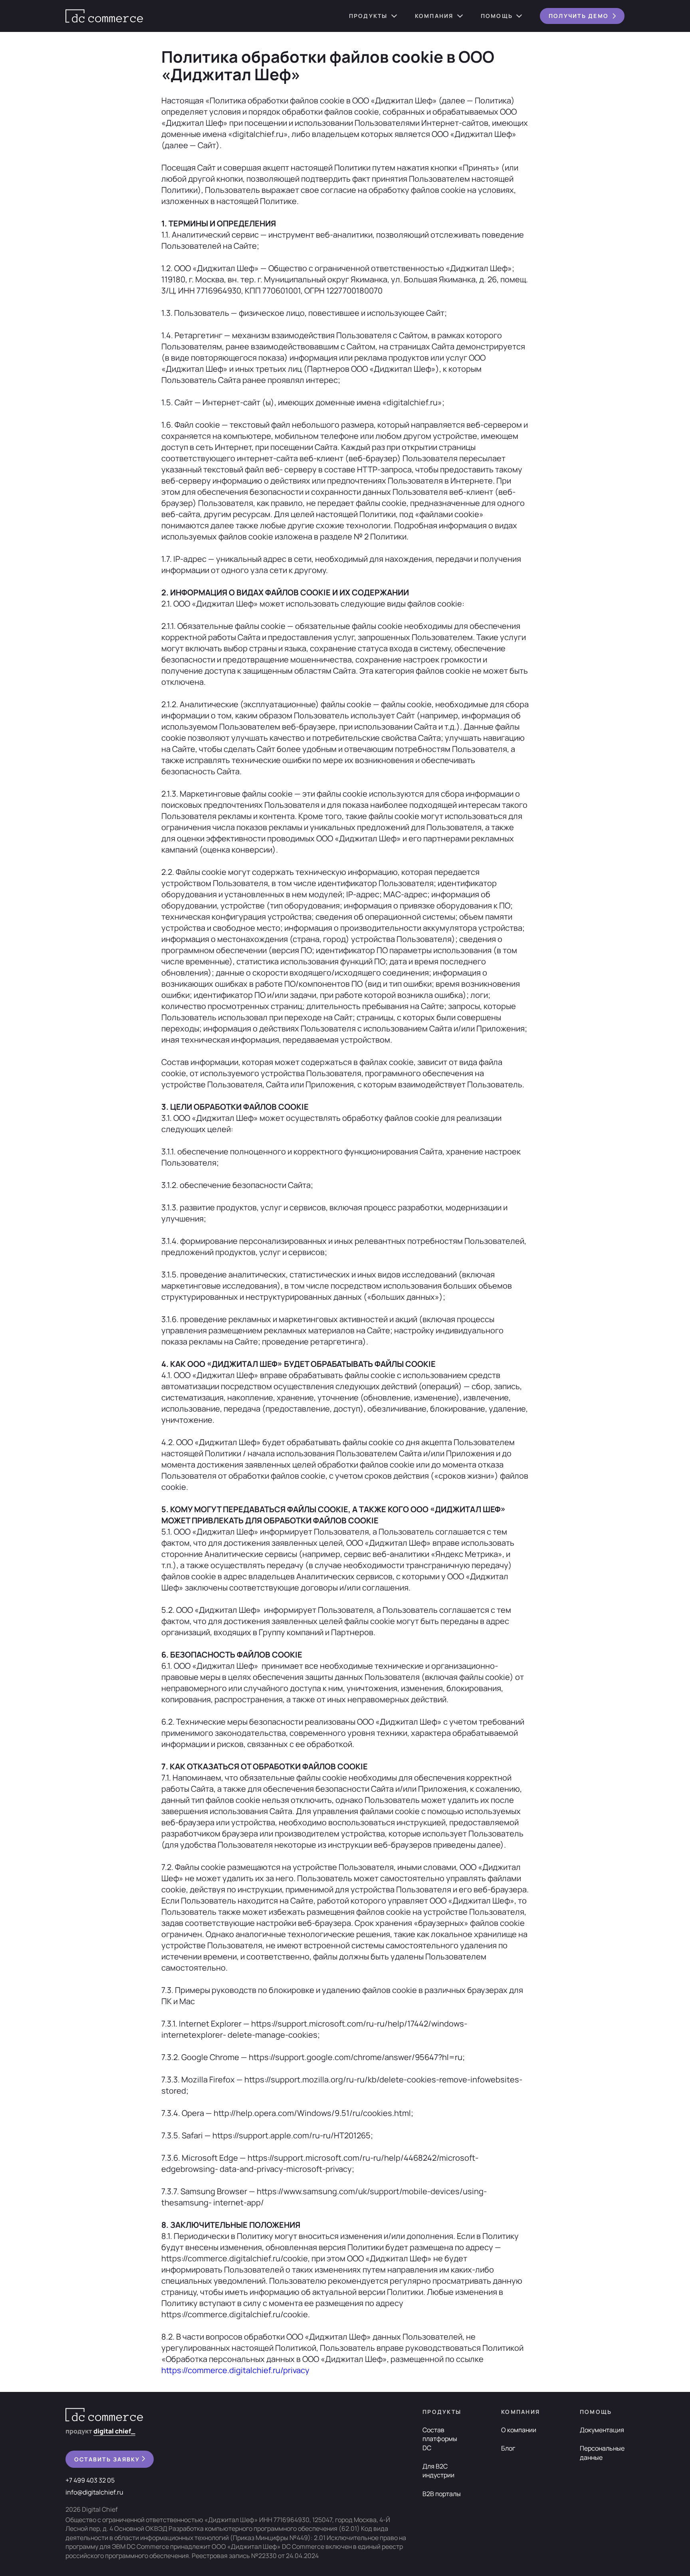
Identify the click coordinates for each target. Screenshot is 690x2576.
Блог (508, 2448)
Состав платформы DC (440, 2439)
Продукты (368, 16)
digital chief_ (114, 2431)
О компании (519, 2430)
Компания (434, 16)
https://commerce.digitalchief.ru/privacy (235, 2370)
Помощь (497, 16)
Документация (602, 2430)
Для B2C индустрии (438, 2471)
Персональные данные (602, 2453)
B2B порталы (442, 2494)
